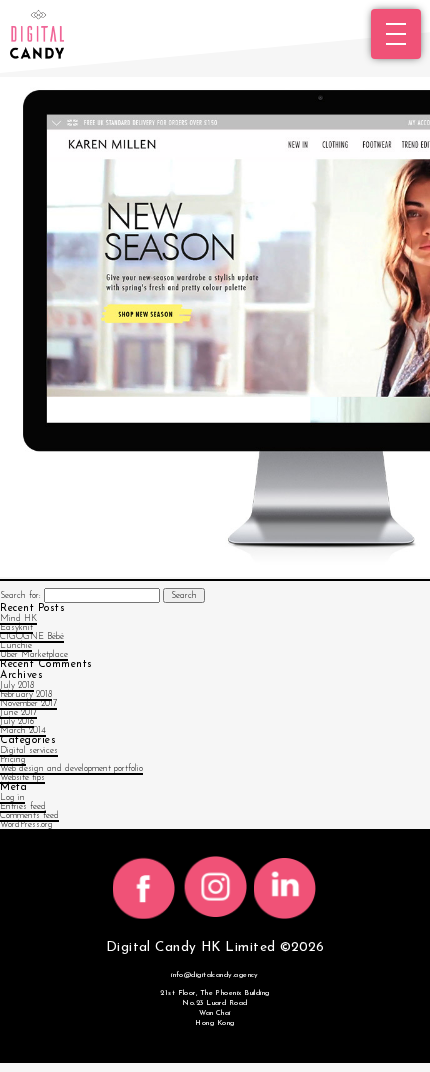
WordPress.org (26, 824)
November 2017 (28, 703)
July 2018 (17, 685)
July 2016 (17, 721)
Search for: (20, 595)
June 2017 (18, 712)
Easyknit (16, 627)
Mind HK (18, 618)
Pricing (13, 759)
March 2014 (23, 730)
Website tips (22, 777)
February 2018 (26, 694)
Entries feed (23, 806)
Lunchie (16, 645)
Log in (12, 797)
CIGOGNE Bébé (32, 636)
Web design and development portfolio (71, 768)
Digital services (29, 750)
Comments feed (29, 815)
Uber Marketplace (34, 654)
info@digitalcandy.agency (215, 975)
